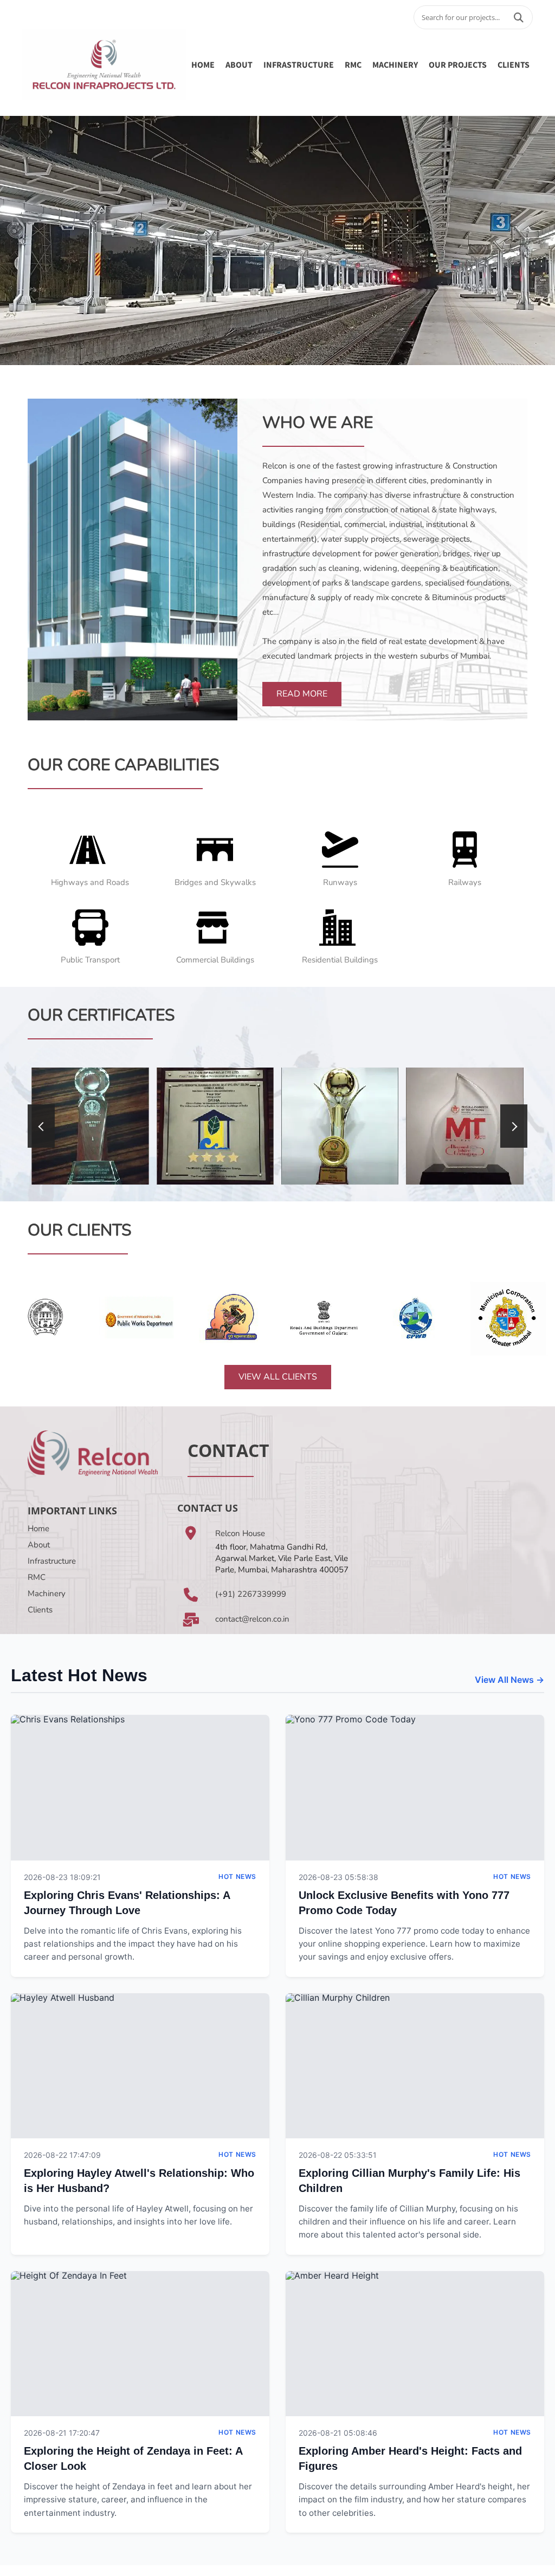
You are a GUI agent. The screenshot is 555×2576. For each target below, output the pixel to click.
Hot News (237, 1876)
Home (203, 64)
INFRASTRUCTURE (299, 64)
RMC (353, 64)
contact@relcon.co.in (252, 1619)
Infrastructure (52, 1561)
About (39, 1545)
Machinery (47, 1593)
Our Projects (458, 64)
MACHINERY (395, 64)
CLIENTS (514, 64)
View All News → (509, 1680)
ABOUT (239, 64)
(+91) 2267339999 (251, 1594)
